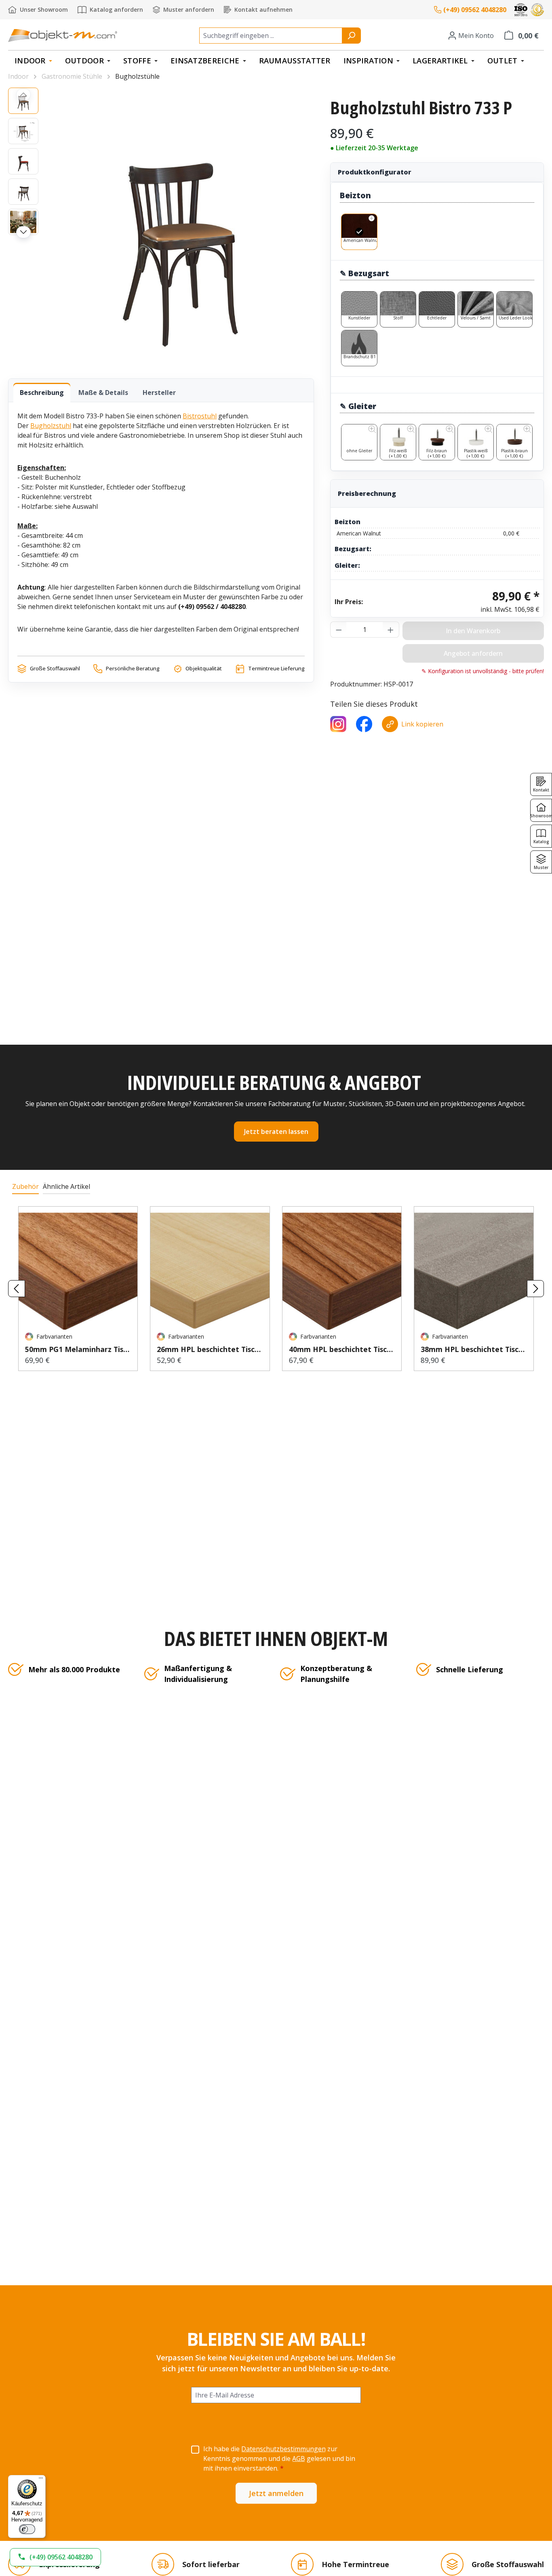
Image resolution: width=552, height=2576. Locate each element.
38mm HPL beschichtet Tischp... (474, 1349)
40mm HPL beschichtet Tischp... (342, 1349)
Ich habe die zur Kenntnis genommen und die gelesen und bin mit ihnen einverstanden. (279, 2458)
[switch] (27, 2529)
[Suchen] (351, 36)
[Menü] (41, 2480)
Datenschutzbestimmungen (283, 2449)
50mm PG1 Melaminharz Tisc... (78, 1349)
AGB (299, 2458)
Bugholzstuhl (51, 426)
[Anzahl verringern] (339, 630)
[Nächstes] (23, 232)
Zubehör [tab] (25, 1186)
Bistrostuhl (200, 416)
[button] (55, 2557)
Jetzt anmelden (276, 2493)
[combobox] (271, 36)
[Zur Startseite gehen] (63, 35)
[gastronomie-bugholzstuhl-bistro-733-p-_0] (180, 225)
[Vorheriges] (23, 94)
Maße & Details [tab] (103, 393)
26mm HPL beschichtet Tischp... (210, 1349)
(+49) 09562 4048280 (475, 10)
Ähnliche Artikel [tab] (66, 1186)
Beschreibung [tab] (42, 393)
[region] (161, 225)
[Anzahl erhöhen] (391, 630)
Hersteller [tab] (159, 393)
